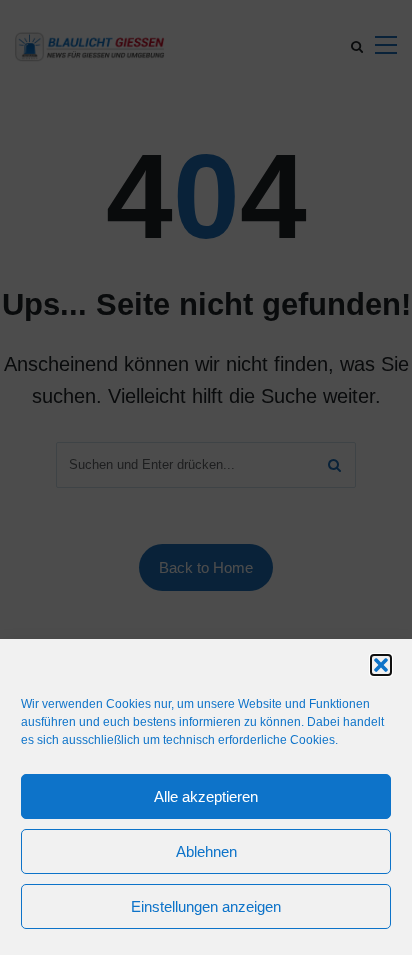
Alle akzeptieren (206, 796)
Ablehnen (206, 851)
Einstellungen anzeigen (206, 906)
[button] (381, 665)
